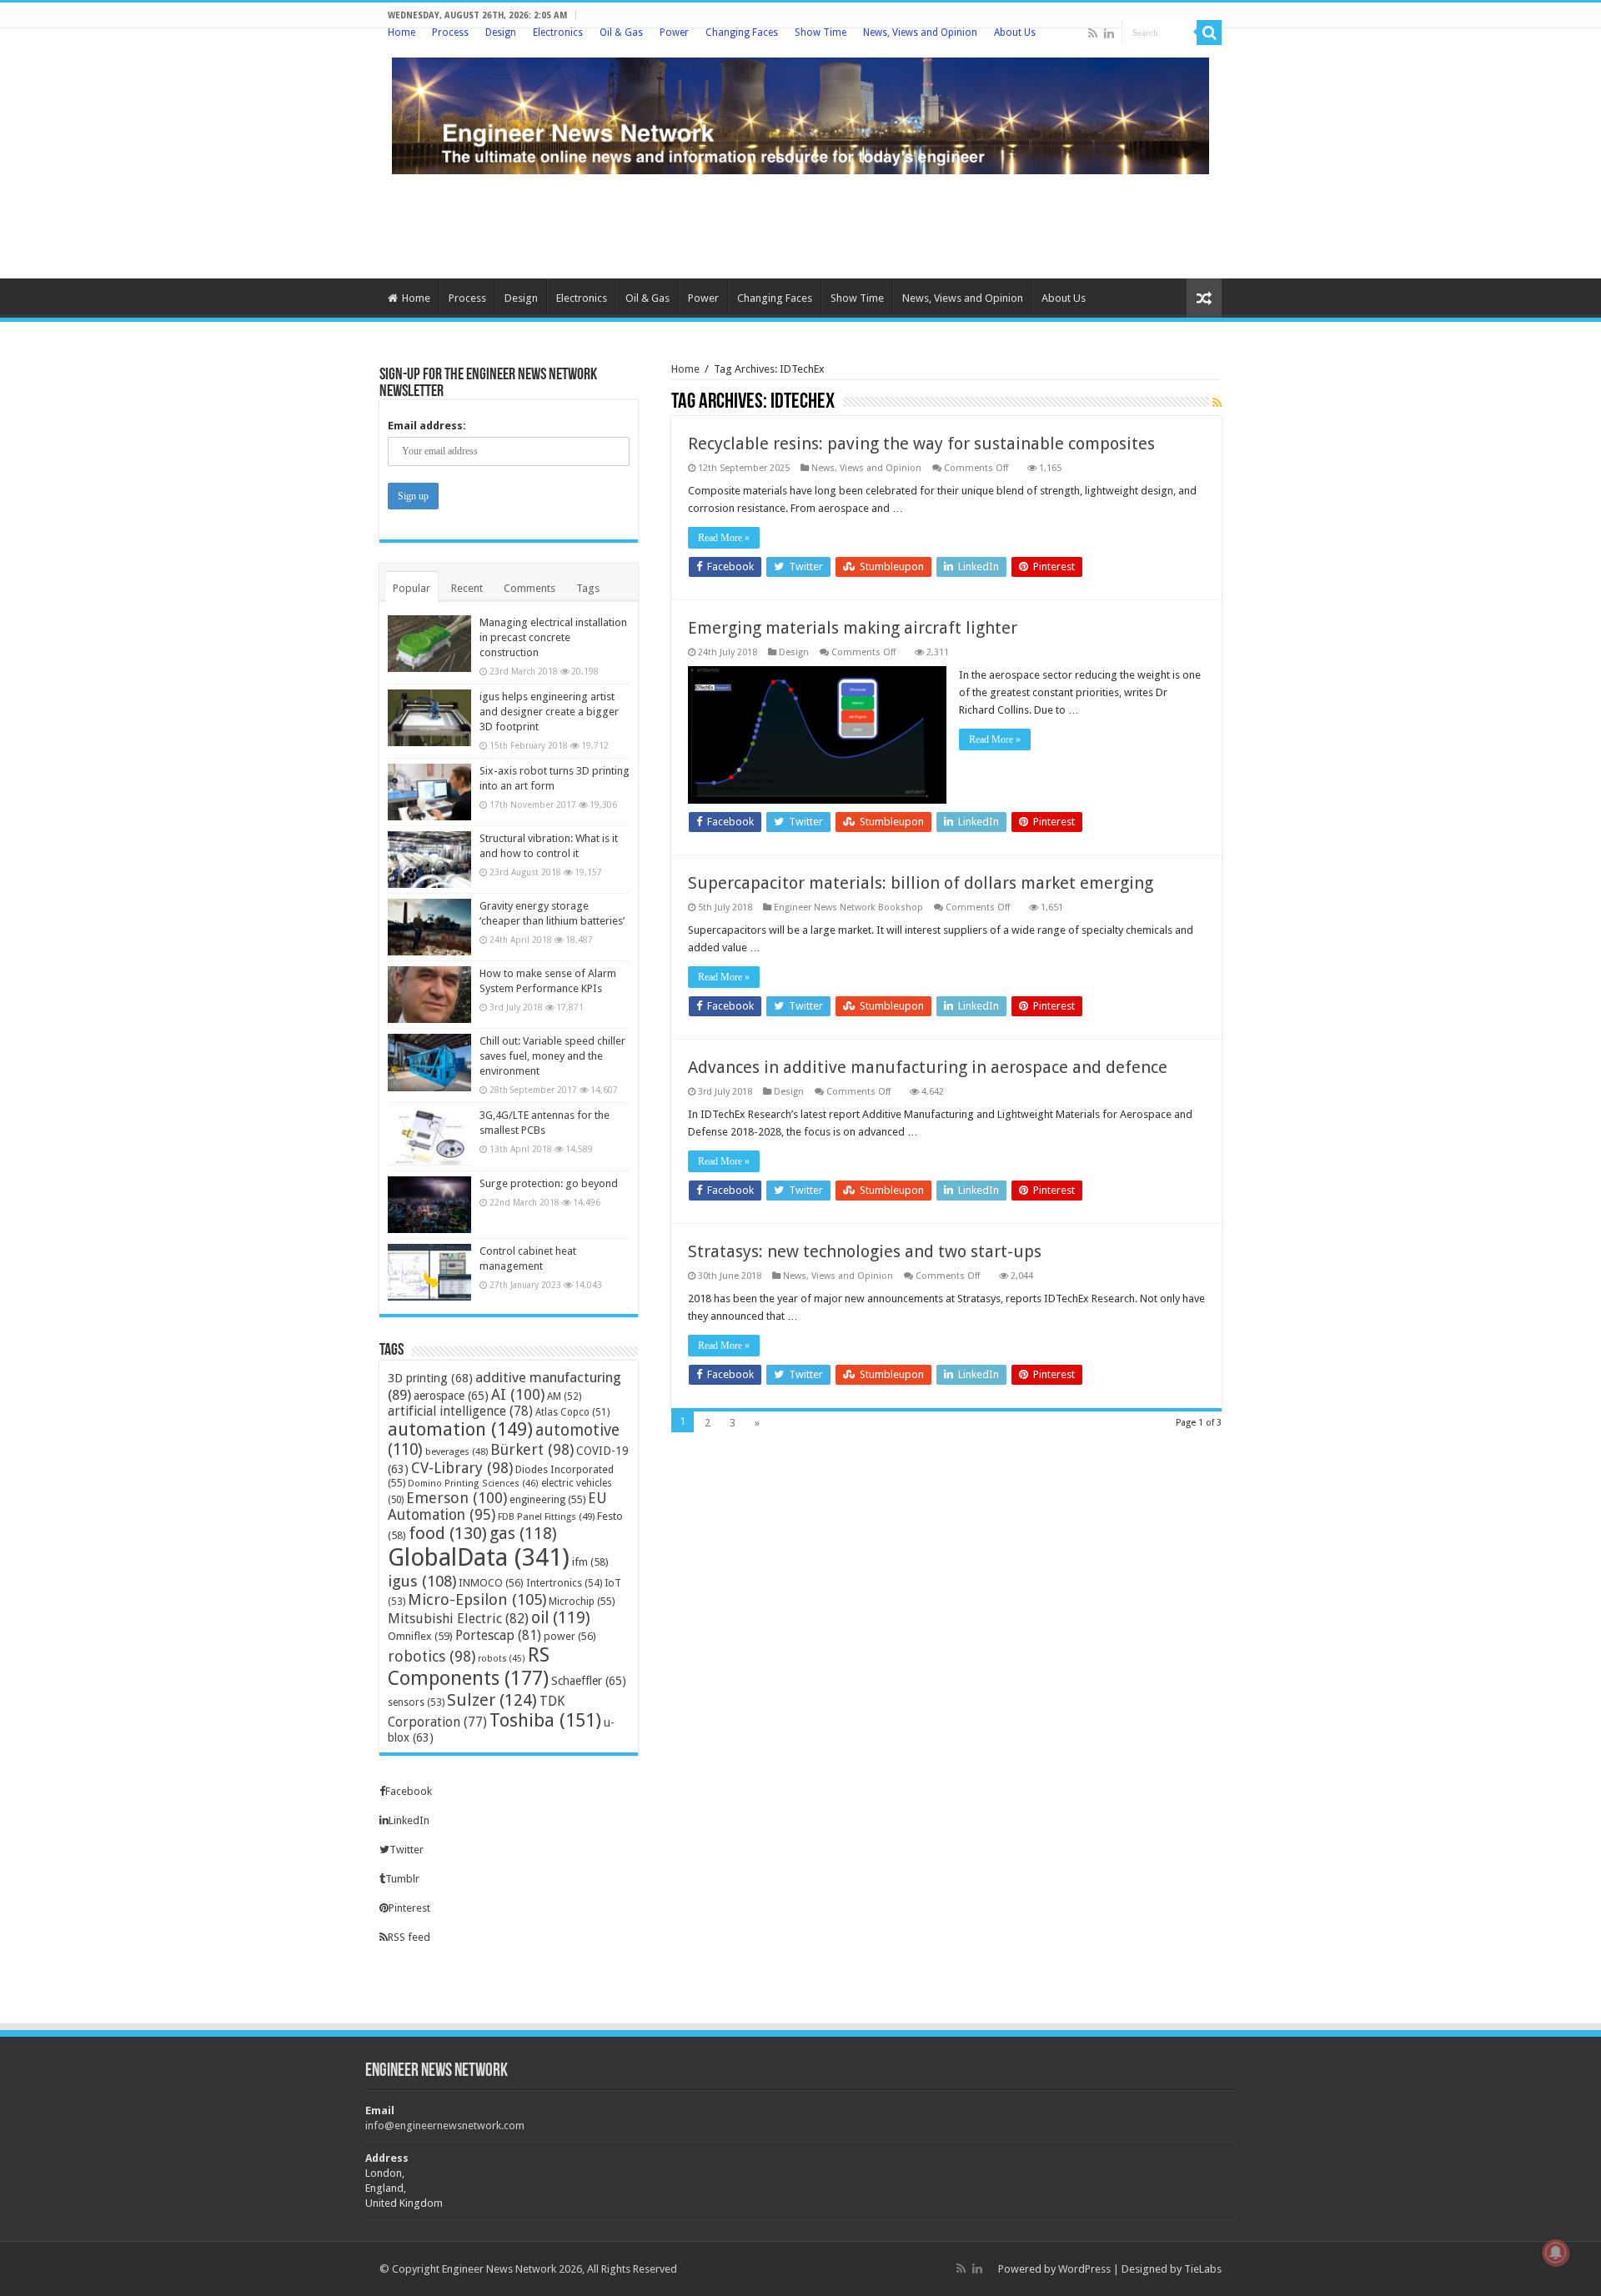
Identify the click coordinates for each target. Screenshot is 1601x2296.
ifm (590, 1562)
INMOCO (491, 1583)
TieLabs (1203, 2269)
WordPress (1084, 2269)
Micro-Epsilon (477, 1599)
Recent (467, 588)
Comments (529, 588)
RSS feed (409, 1937)
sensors (416, 1702)
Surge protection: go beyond (549, 1183)
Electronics (558, 33)
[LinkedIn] (1109, 33)
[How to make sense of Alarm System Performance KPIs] (429, 995)
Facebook (409, 1791)
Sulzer (492, 1700)
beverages (457, 1451)
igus (422, 1581)
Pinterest (409, 1908)
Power (674, 33)
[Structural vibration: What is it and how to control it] (429, 860)
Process (450, 33)
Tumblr (402, 1879)
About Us (1015, 33)
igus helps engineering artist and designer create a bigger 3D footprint (549, 712)
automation (460, 1429)
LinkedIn (409, 1820)
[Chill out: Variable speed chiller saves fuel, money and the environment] (429, 1062)
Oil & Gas (621, 33)
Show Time (821, 33)
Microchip (582, 1601)
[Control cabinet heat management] (429, 1272)
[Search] (1209, 33)
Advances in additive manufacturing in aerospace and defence (928, 1067)
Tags (588, 588)
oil (561, 1618)
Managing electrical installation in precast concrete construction (553, 637)
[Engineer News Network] (800, 113)
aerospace (451, 1396)
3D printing (430, 1378)
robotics (432, 1656)
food (448, 1533)
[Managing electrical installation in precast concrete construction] (429, 644)
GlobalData (479, 1557)
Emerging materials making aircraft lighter (853, 628)
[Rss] (1093, 33)
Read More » (724, 538)
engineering (547, 1499)
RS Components (469, 1667)
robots (502, 1659)
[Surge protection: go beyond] (429, 1205)
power (570, 1636)
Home (402, 33)
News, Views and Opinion (920, 33)
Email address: (427, 426)
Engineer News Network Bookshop (848, 907)
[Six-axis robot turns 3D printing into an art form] (429, 792)
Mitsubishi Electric (458, 1619)
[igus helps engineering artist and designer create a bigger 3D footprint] (429, 718)
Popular (412, 588)
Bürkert (532, 1449)
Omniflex (420, 1636)
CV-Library (462, 1468)
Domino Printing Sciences (473, 1484)
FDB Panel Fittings (546, 1516)
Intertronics (564, 1583)
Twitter (407, 1850)
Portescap (498, 1635)
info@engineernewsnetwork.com (445, 2126)
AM (564, 1396)
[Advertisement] (800, 224)
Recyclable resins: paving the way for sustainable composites (921, 444)
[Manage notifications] (1556, 2253)
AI (518, 1394)
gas (523, 1534)
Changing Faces (742, 33)
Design (501, 33)
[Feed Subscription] (1217, 403)
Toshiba (545, 1720)
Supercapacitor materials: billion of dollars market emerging (921, 883)
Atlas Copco (572, 1412)
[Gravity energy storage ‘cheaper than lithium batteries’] (429, 927)
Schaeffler (589, 1681)
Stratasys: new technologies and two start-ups (865, 1251)
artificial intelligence (460, 1411)
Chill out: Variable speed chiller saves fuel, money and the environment (552, 1056)
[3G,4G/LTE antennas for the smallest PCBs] (429, 1136)
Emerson (457, 1498)
